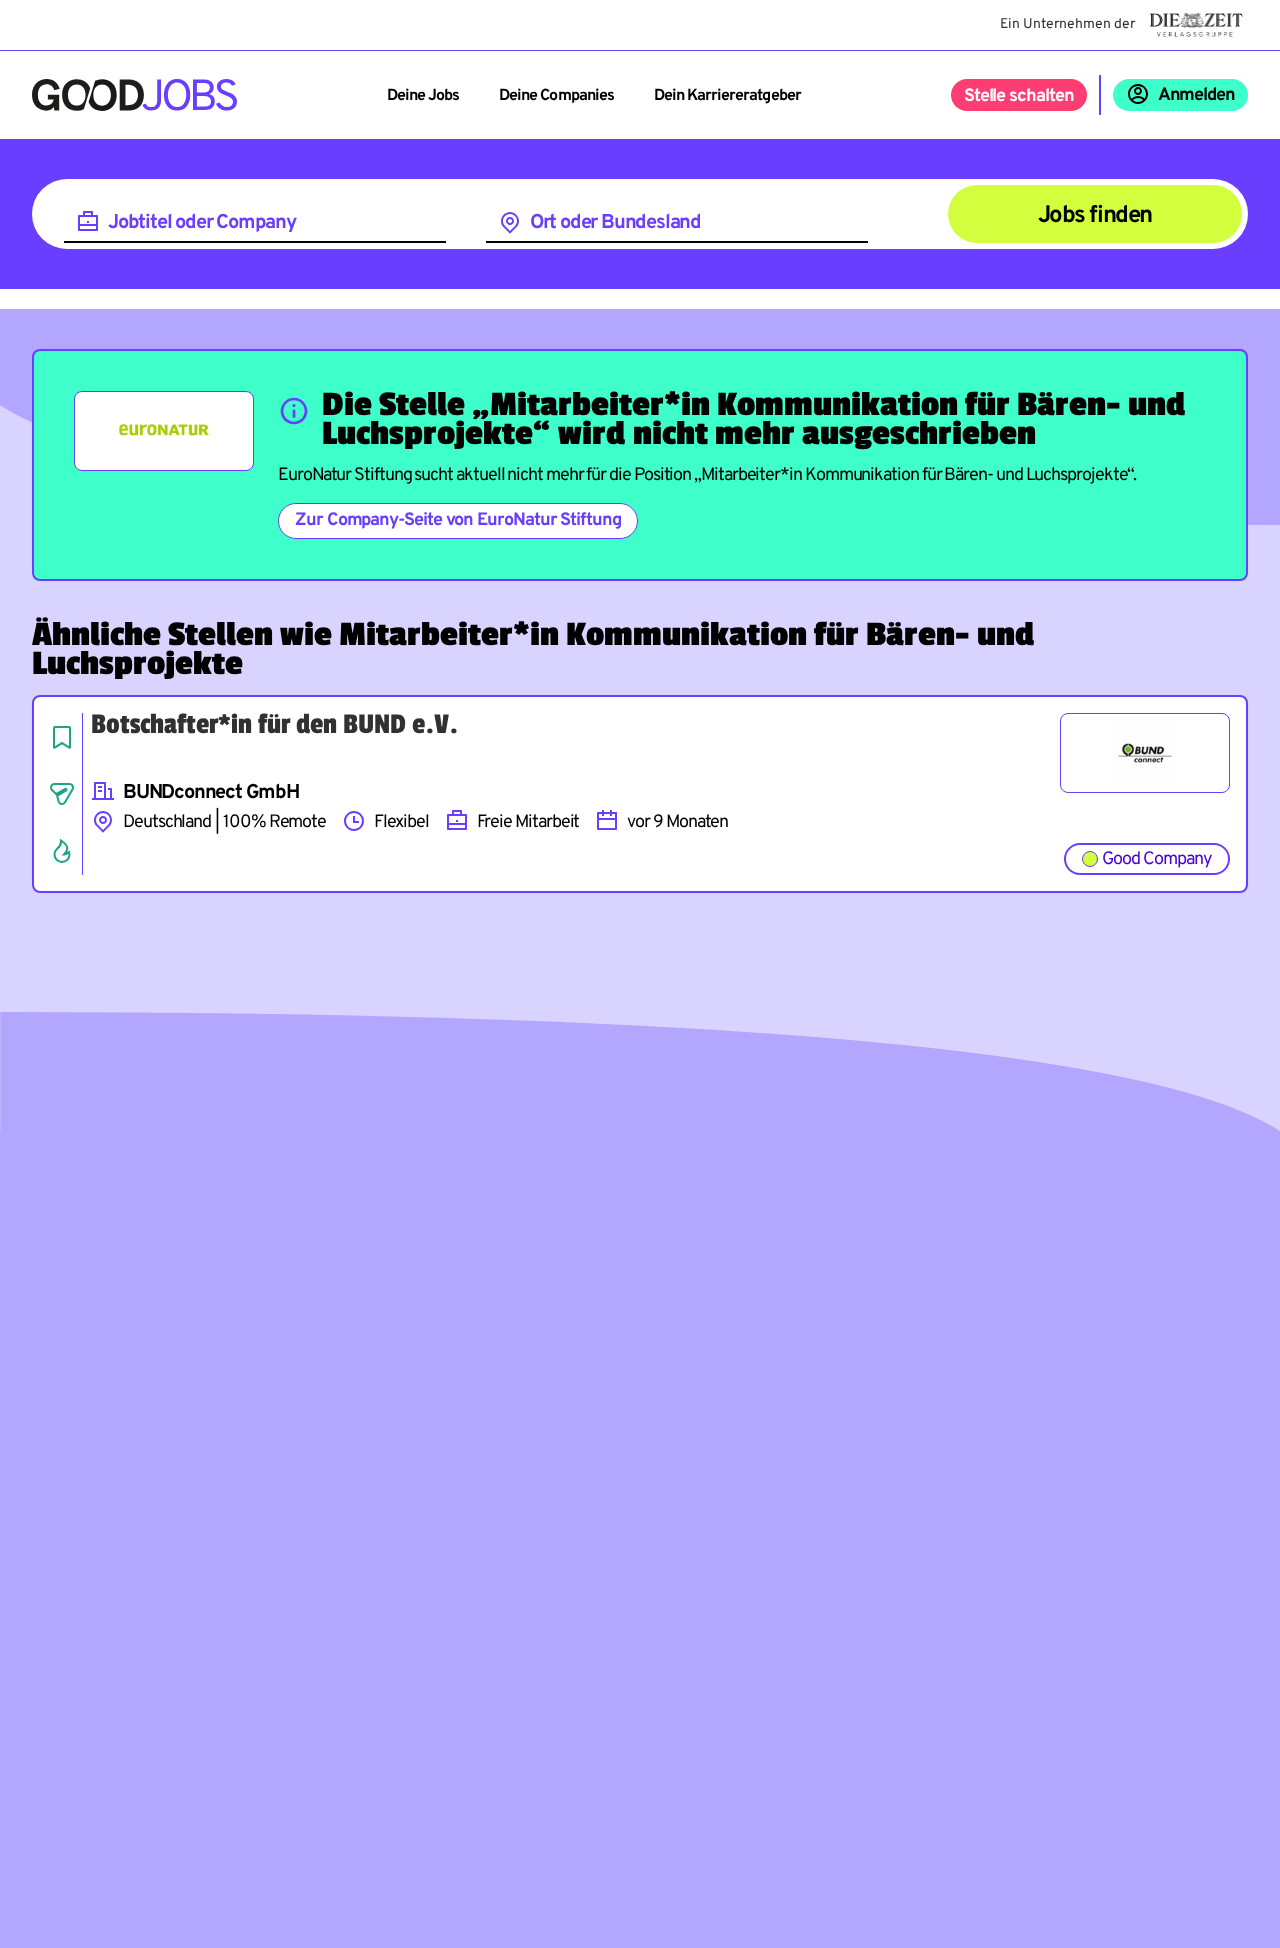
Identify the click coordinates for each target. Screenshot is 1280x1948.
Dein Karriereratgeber (727, 96)
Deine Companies (556, 96)
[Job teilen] (62, 794)
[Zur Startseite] (134, 95)
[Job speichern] (62, 737)
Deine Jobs (423, 96)
